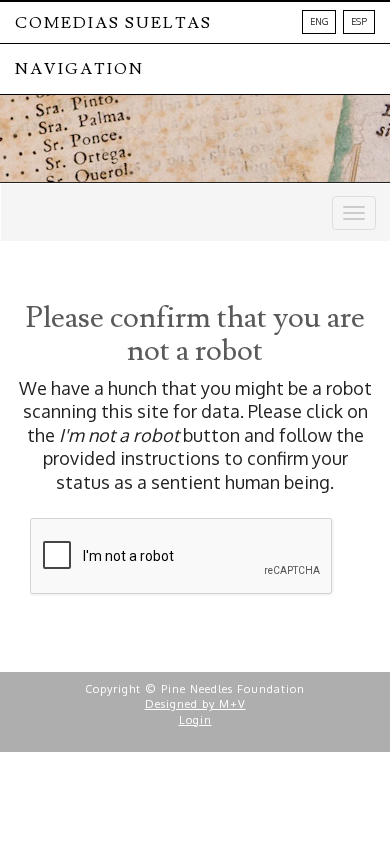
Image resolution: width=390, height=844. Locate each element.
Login (195, 720)
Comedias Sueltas (113, 23)
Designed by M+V (195, 704)
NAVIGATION (79, 69)
